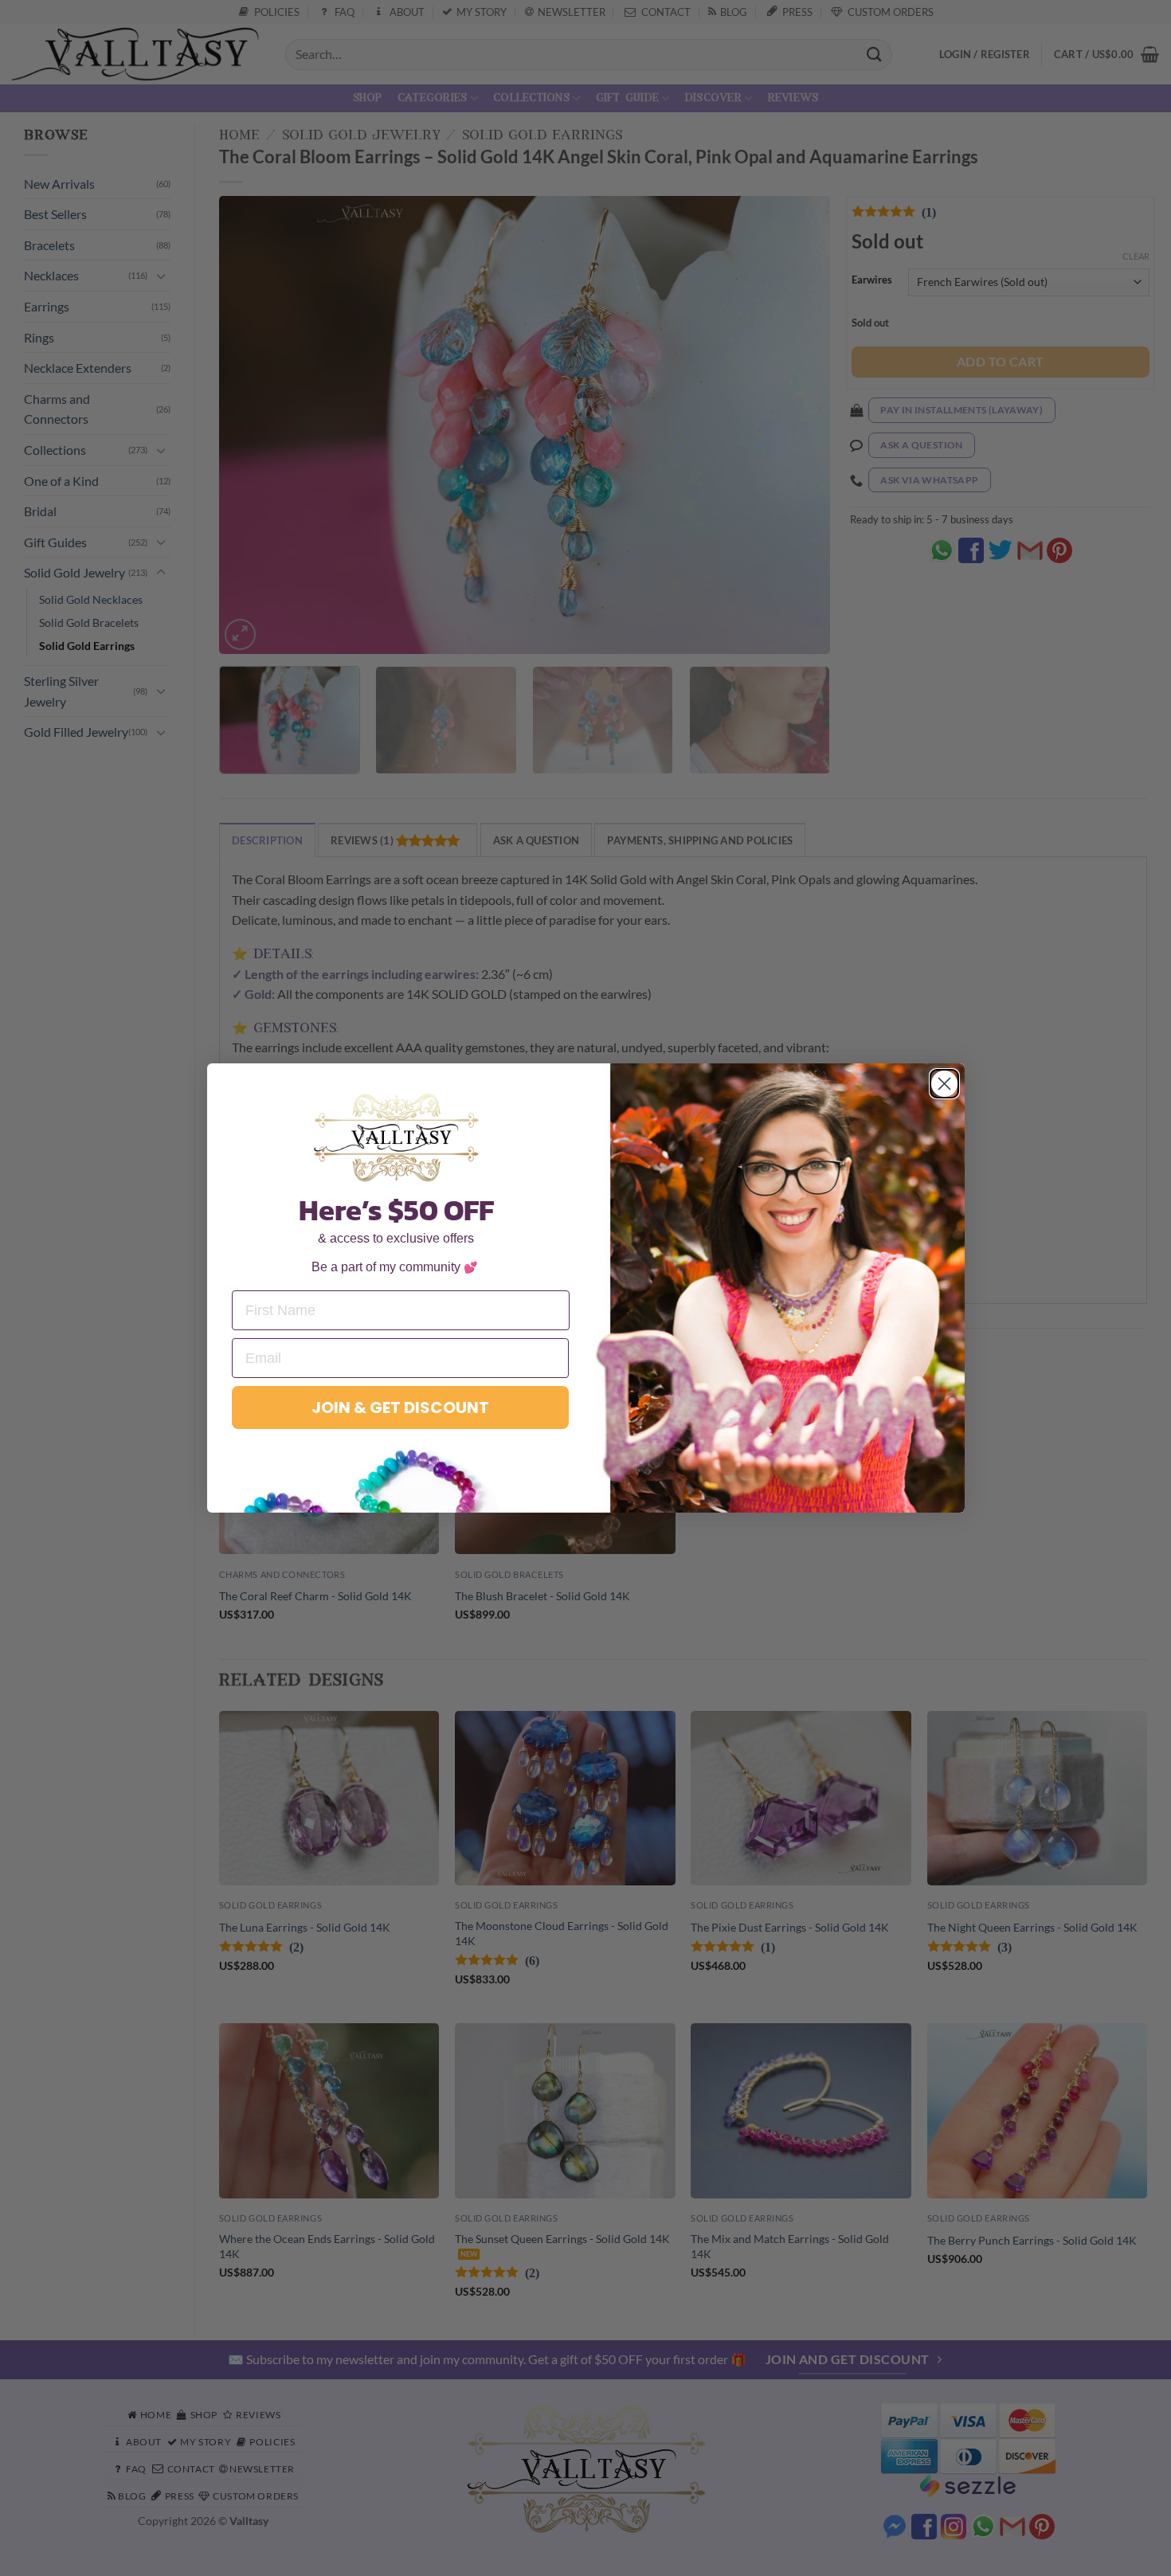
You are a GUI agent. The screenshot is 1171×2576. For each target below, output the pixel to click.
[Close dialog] (944, 1084)
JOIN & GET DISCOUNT (400, 1407)
